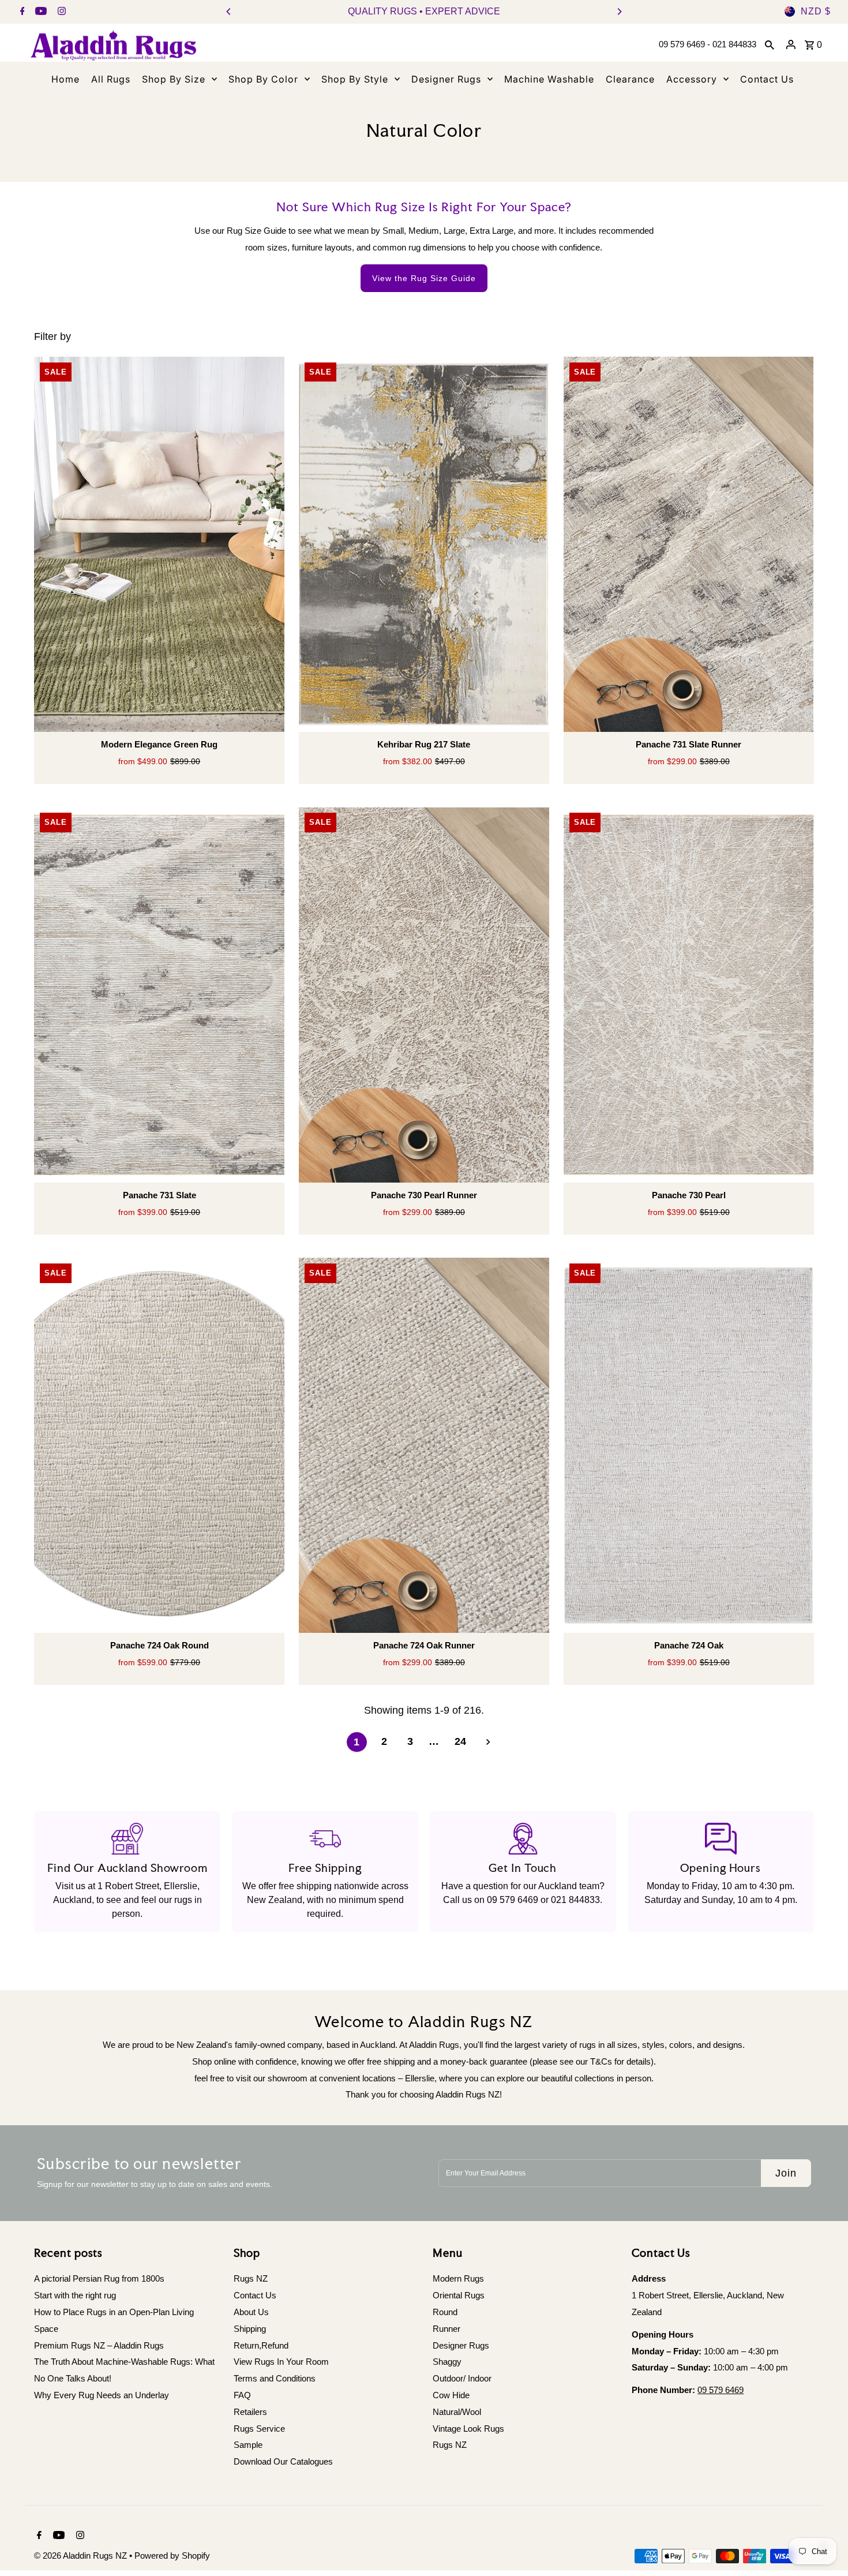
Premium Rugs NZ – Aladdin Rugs (99, 2345)
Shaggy (447, 2362)
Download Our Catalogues (283, 2461)
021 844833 (575, 1900)
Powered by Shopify (172, 2556)
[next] (488, 1742)
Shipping (250, 2329)
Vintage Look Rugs (468, 2429)
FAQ (242, 2395)
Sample (248, 2445)
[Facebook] (21, 12)
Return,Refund (261, 2345)
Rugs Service (259, 2429)
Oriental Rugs (459, 2295)
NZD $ (816, 11)
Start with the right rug (75, 2295)
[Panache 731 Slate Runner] (689, 545)
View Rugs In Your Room (281, 2362)
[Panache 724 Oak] (689, 1446)
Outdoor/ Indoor (462, 2378)
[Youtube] (40, 12)
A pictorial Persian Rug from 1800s (99, 2278)
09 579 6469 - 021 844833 (708, 44)
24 (460, 1741)
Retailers (250, 2412)
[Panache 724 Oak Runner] (424, 1446)
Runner (446, 2329)
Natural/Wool (457, 2412)
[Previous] (229, 12)
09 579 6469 (513, 1900)
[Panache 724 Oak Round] (159, 1446)
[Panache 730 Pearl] (689, 995)
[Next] (619, 12)
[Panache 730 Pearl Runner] (424, 995)
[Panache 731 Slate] (159, 995)
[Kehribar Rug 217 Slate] (424, 545)
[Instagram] (60, 12)
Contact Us (255, 2295)
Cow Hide (451, 2395)
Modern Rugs (458, 2278)
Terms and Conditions (275, 2378)
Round (445, 2312)
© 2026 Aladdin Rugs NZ (82, 2556)
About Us (251, 2312)
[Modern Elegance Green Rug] (159, 545)
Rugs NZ (251, 2278)
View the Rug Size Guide (424, 278)
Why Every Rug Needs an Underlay (102, 2395)
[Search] (770, 44)
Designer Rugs (461, 2345)
